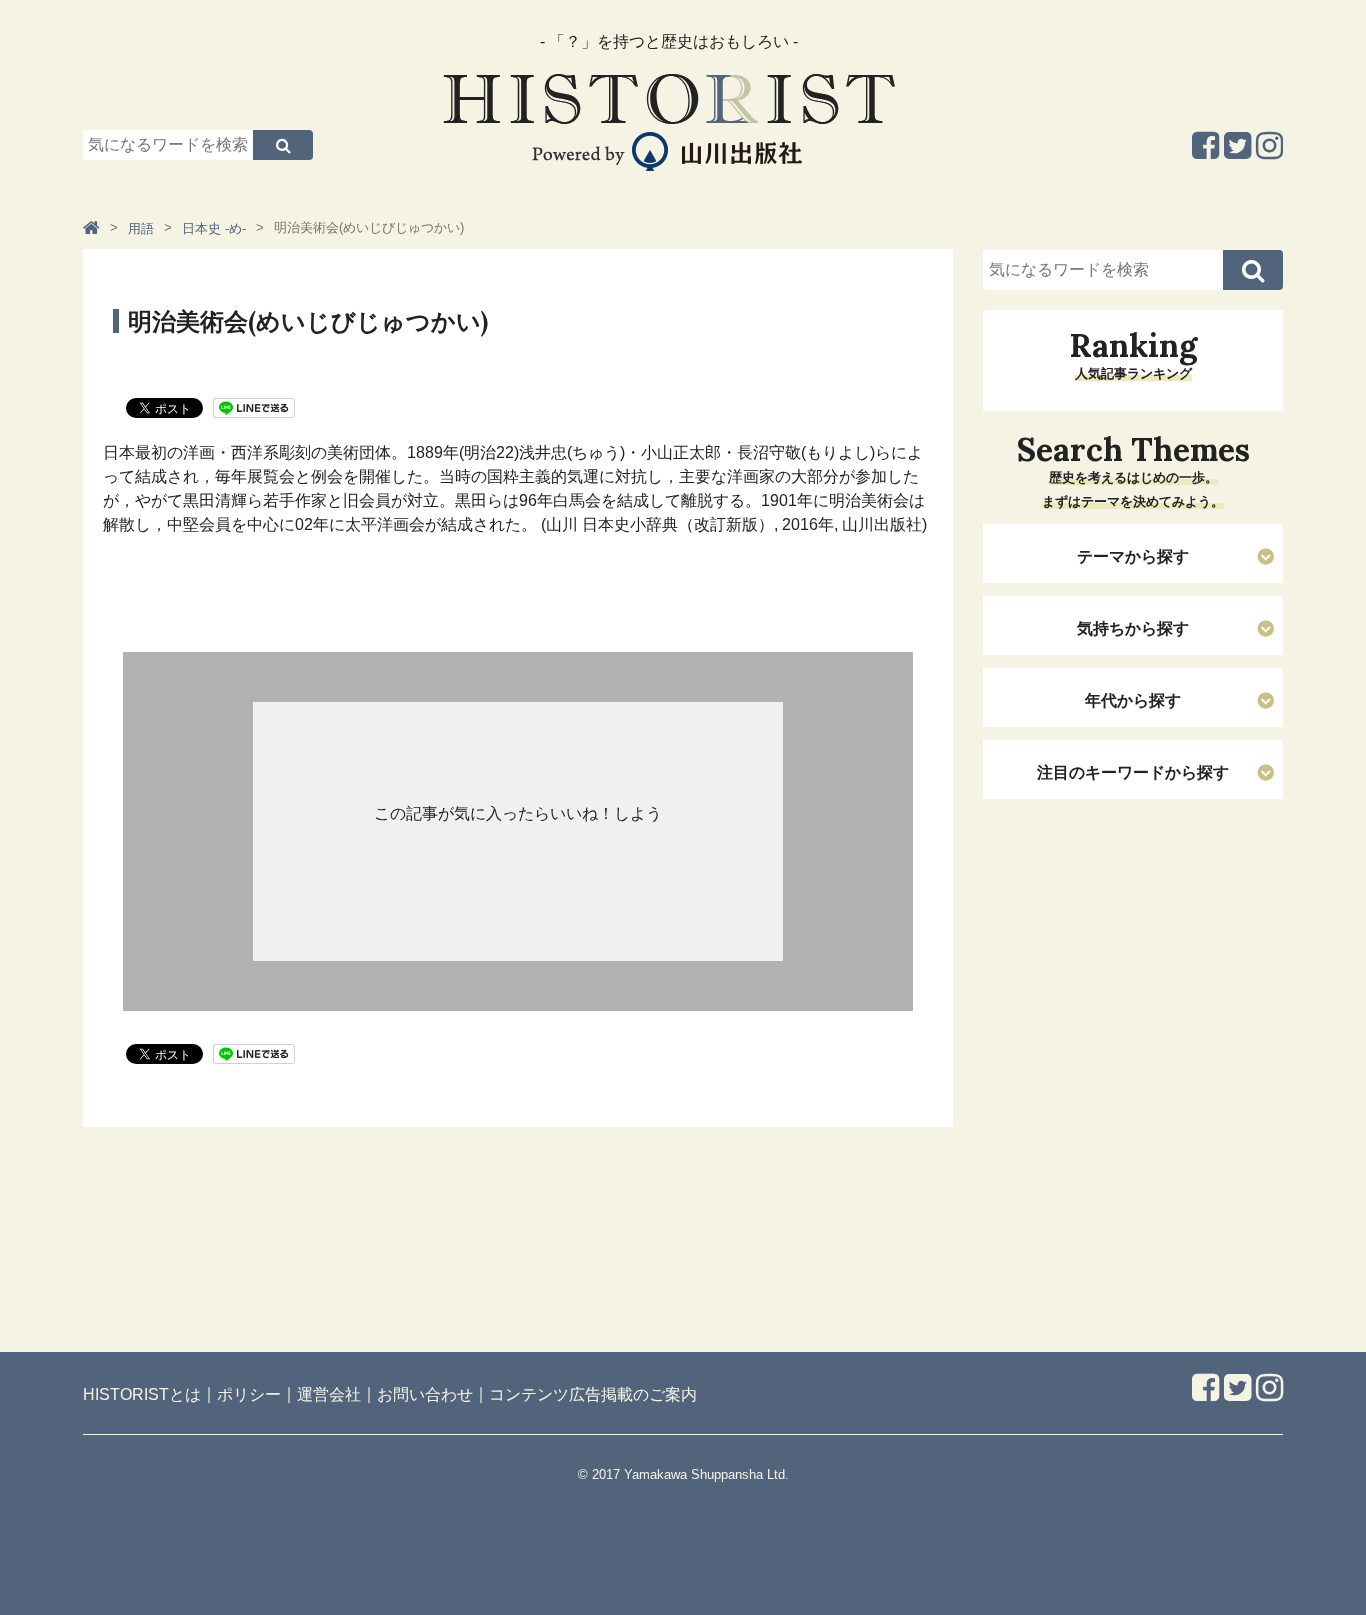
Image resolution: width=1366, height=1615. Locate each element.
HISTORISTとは (142, 1394)
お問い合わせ (425, 1394)
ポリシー (249, 1394)
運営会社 (329, 1394)
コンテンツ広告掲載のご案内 (593, 1394)
